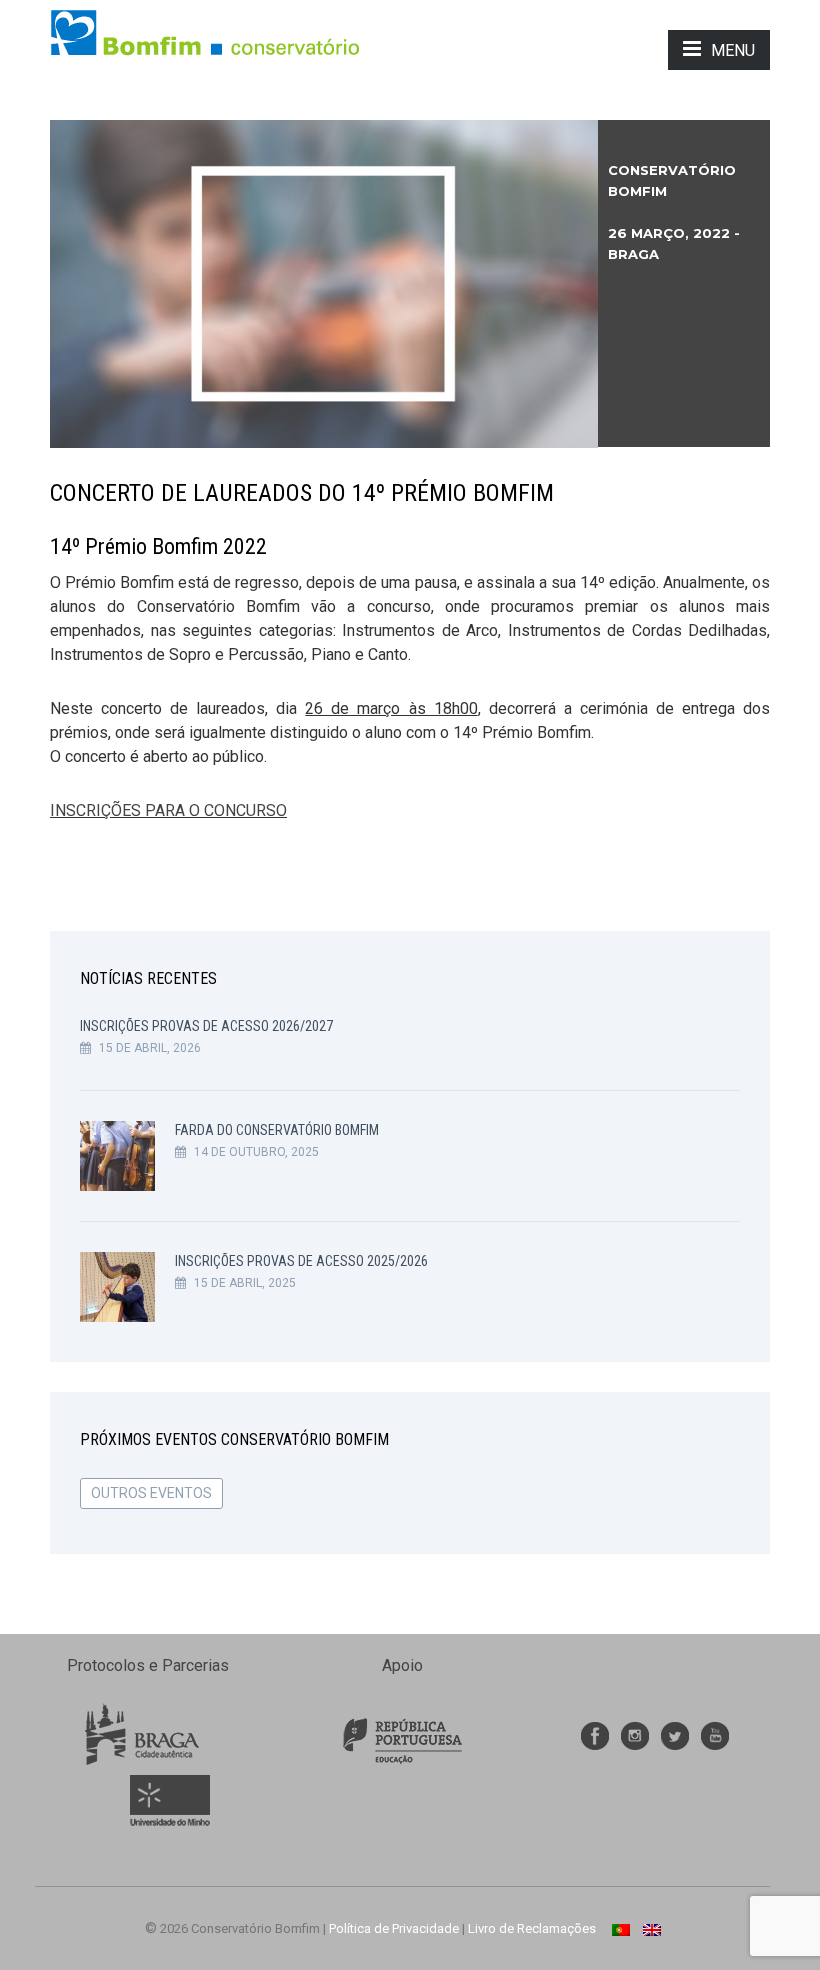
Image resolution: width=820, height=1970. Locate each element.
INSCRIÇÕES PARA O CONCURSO (168, 810)
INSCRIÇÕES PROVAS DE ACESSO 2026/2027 (206, 1026)
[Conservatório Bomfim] (204, 31)
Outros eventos (151, 1493)
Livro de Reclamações (532, 1928)
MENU (733, 50)
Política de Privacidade (394, 1928)
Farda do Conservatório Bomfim (277, 1130)
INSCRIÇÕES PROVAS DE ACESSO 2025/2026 (301, 1261)
